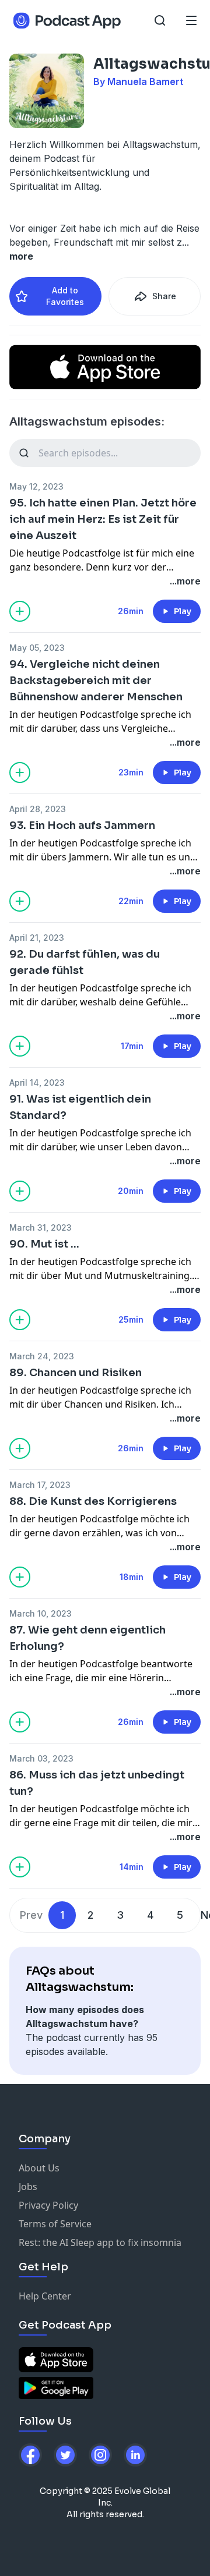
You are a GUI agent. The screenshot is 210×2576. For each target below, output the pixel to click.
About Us (39, 2168)
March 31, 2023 (41, 1227)
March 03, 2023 (41, 1758)
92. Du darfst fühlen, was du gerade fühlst (85, 962)
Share (164, 296)
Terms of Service (55, 2224)
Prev (31, 1915)
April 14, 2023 (37, 1083)
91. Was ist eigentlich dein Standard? (80, 1107)
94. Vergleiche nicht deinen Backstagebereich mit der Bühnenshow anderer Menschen (96, 681)
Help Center (45, 2296)
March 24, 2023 (42, 1356)
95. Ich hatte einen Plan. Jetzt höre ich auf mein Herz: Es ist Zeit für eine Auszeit (103, 519)
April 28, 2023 (38, 809)
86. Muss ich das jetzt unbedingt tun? (97, 1783)
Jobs (28, 2187)
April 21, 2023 (37, 938)
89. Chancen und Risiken (76, 1373)
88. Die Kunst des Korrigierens (93, 1501)
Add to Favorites (65, 296)
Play (183, 611)
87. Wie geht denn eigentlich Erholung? (87, 1638)
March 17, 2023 (40, 1485)
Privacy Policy (48, 2205)
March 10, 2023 (41, 1613)
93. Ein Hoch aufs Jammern (82, 825)
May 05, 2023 (37, 648)
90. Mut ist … (44, 1244)
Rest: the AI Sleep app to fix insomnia (100, 2242)
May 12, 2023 (36, 486)
